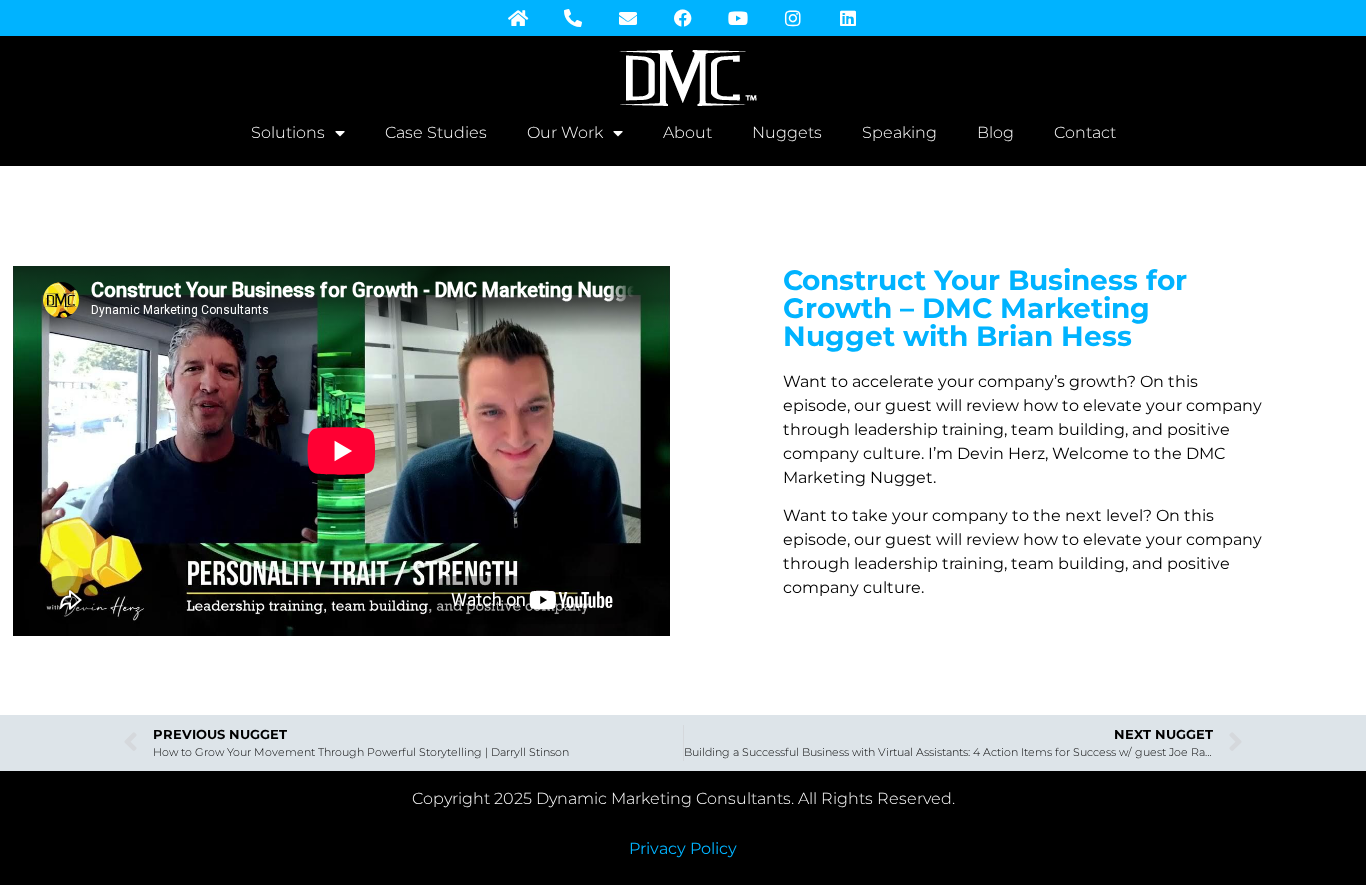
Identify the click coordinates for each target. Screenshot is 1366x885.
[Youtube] (738, 18)
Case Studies (436, 132)
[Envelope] (628, 18)
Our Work (565, 132)
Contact (1085, 132)
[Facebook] (683, 18)
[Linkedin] (848, 18)
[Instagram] (793, 18)
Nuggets (787, 132)
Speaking (899, 132)
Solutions (288, 132)
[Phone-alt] (573, 18)
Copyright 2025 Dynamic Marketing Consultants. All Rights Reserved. (683, 798)
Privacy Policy (683, 848)
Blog (995, 132)
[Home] (518, 18)
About (687, 132)
